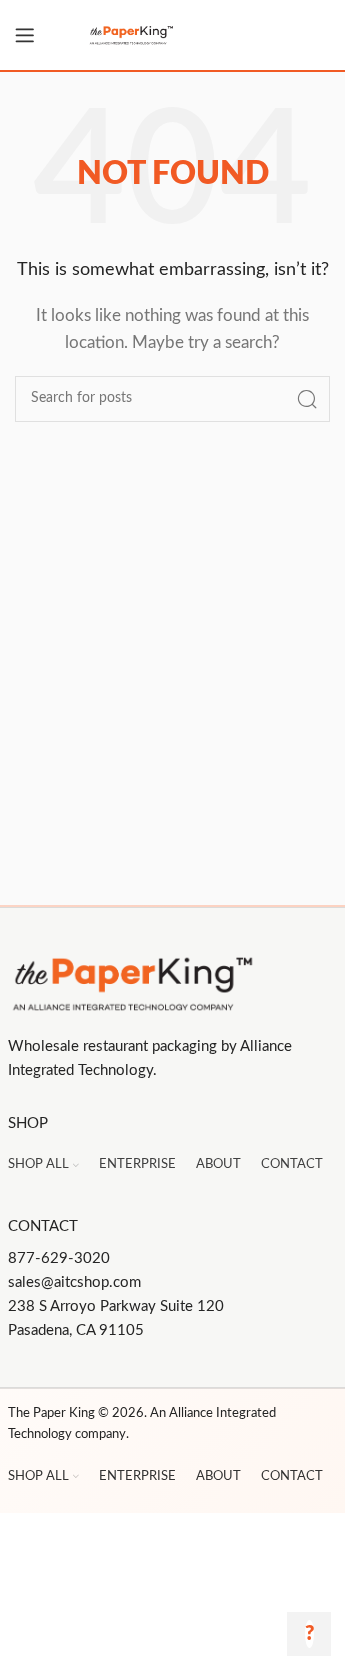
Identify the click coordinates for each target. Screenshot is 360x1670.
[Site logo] (173, 35)
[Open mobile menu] (25, 35)
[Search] (307, 399)
